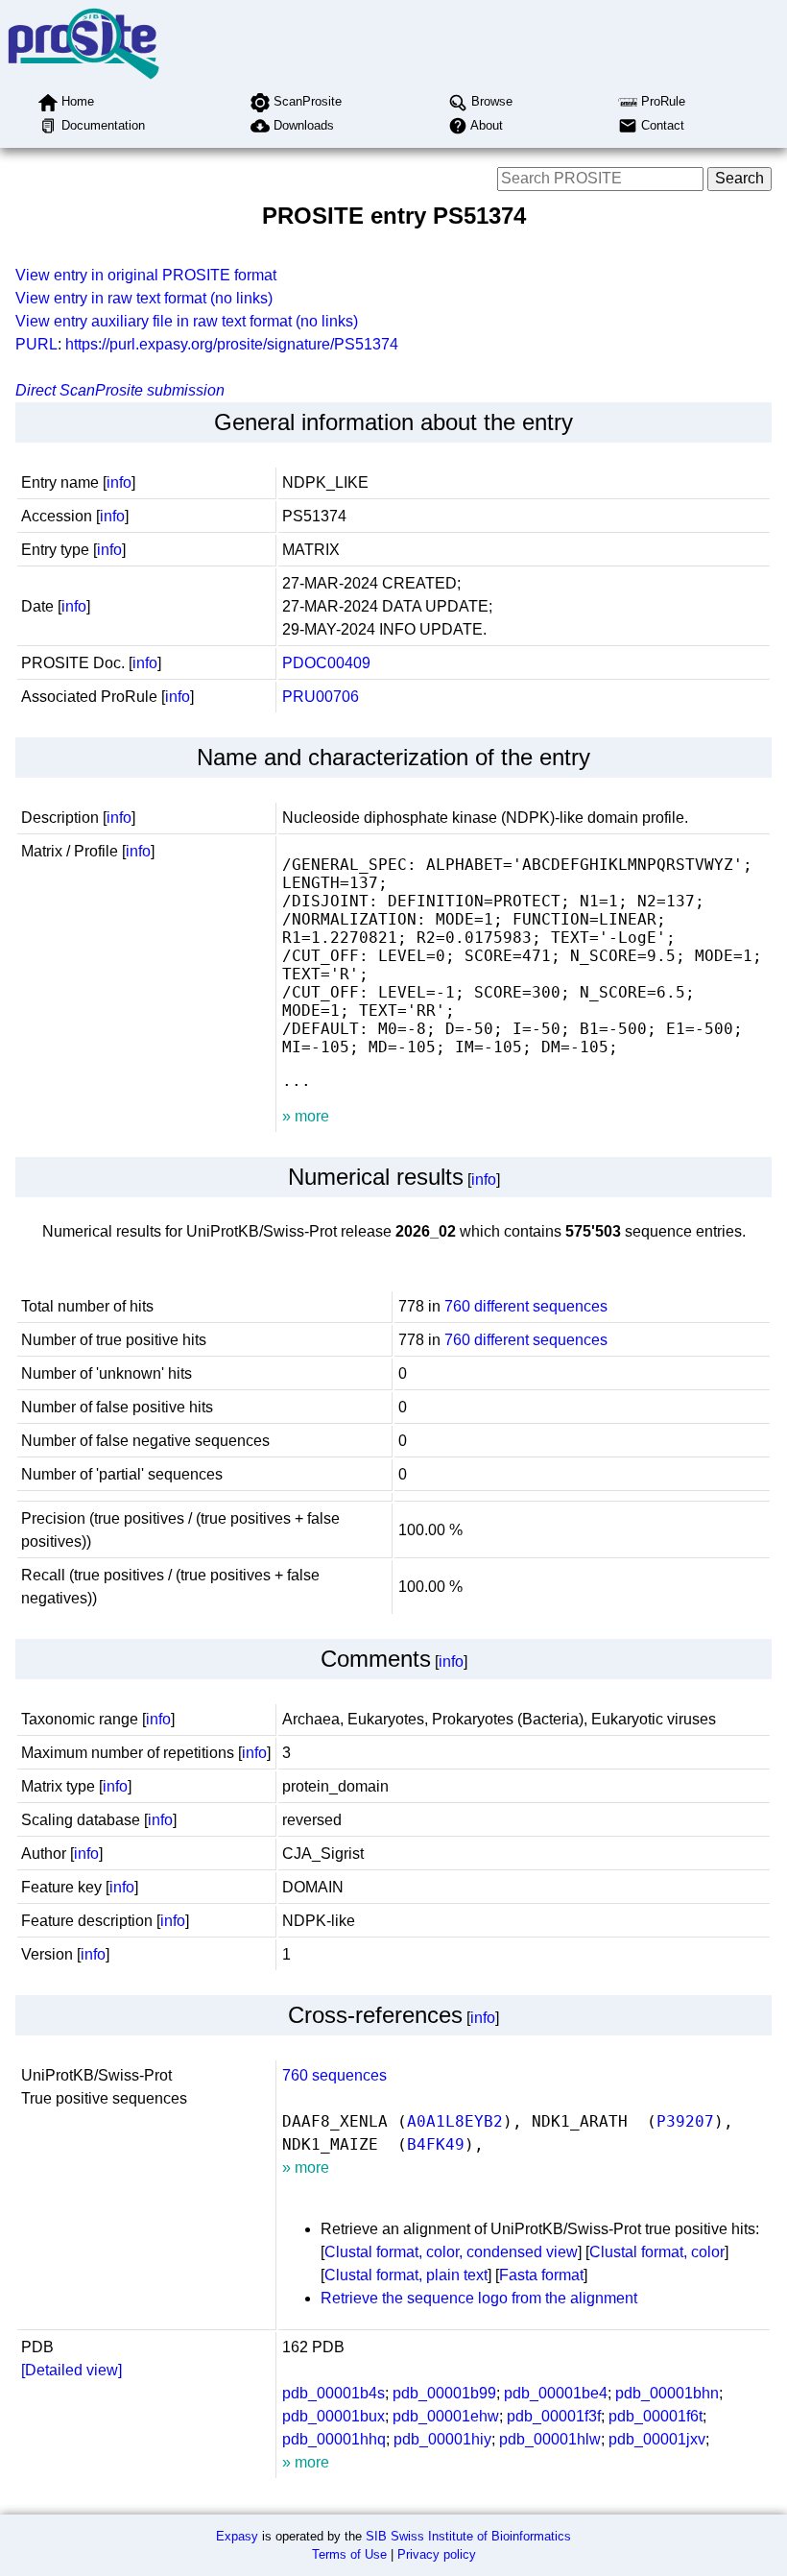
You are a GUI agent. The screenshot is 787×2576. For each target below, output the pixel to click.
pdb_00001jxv (657, 2439)
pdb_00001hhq (334, 2439)
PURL (36, 344)
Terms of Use (349, 2554)
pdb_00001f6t (656, 2416)
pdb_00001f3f (554, 2416)
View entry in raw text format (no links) (144, 298)
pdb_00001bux (334, 2416)
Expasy (237, 2536)
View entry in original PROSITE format (146, 275)
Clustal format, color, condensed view (451, 2252)
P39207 (685, 2121)
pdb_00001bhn (667, 2393)
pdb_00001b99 (444, 2393)
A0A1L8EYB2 (455, 2121)
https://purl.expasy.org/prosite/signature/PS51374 (232, 344)
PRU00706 (321, 697)
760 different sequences (526, 1306)
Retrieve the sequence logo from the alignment (479, 2298)
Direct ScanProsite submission (120, 390)
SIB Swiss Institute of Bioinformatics (468, 2536)
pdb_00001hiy (442, 2439)
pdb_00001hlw (550, 2439)
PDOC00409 (326, 663)
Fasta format (541, 2275)
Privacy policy (437, 2554)
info (119, 482)
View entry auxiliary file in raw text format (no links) (187, 321)
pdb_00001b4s (334, 2393)
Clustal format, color (657, 2252)
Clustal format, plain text (406, 2275)
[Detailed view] (72, 2370)
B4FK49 (436, 2144)
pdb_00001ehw (446, 2416)
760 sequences (334, 2075)
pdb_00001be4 (556, 2393)
